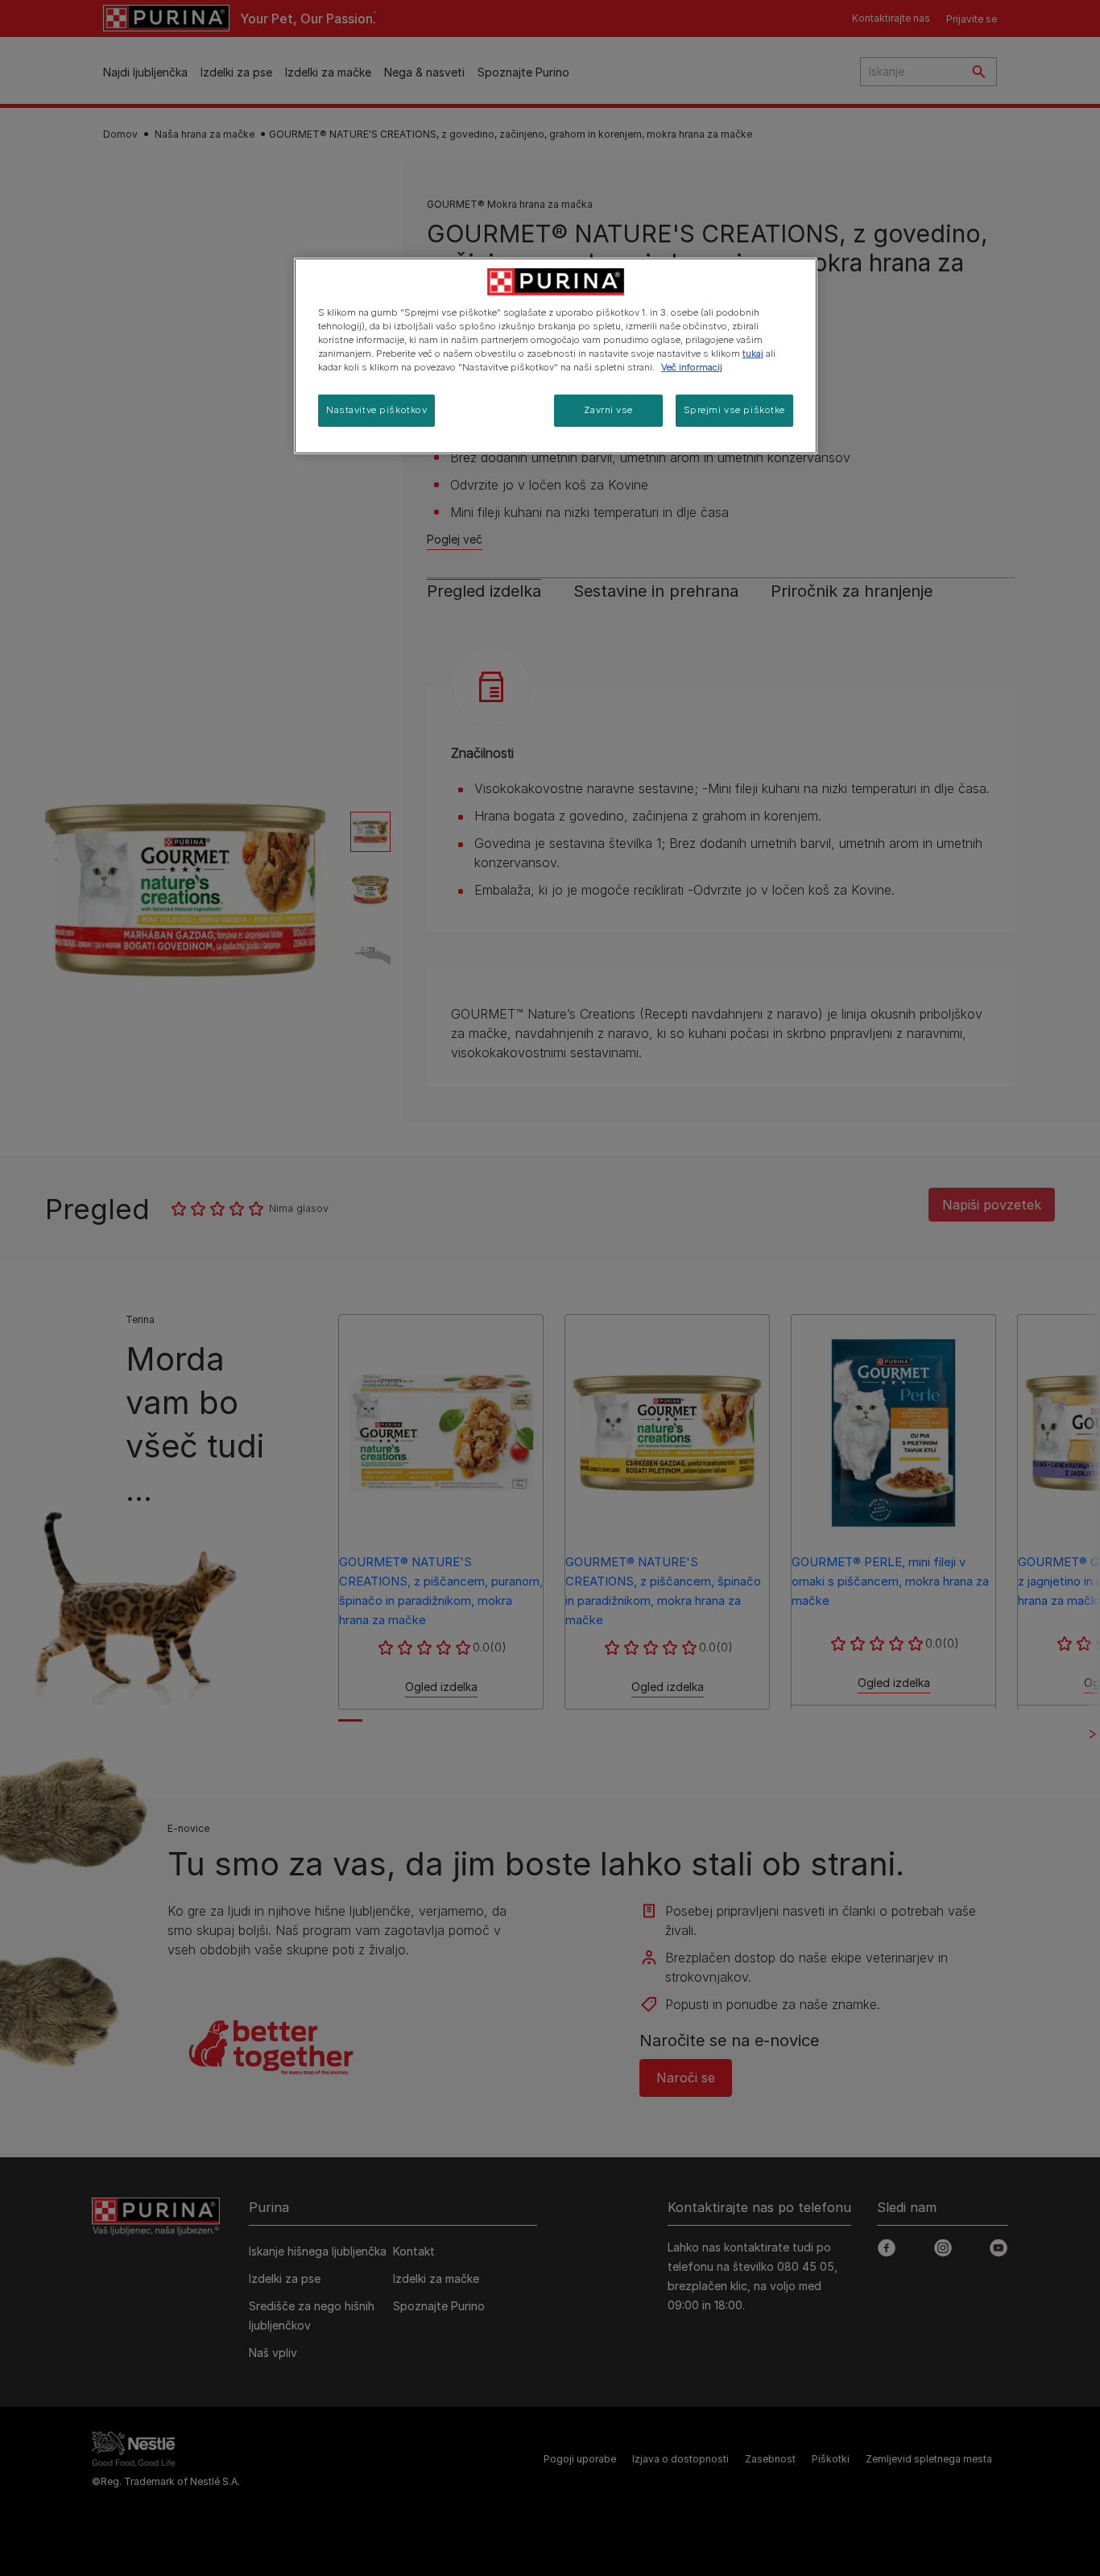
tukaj (753, 354)
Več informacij (692, 367)
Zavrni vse (608, 410)
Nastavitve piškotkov (376, 410)
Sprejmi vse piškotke (734, 410)
